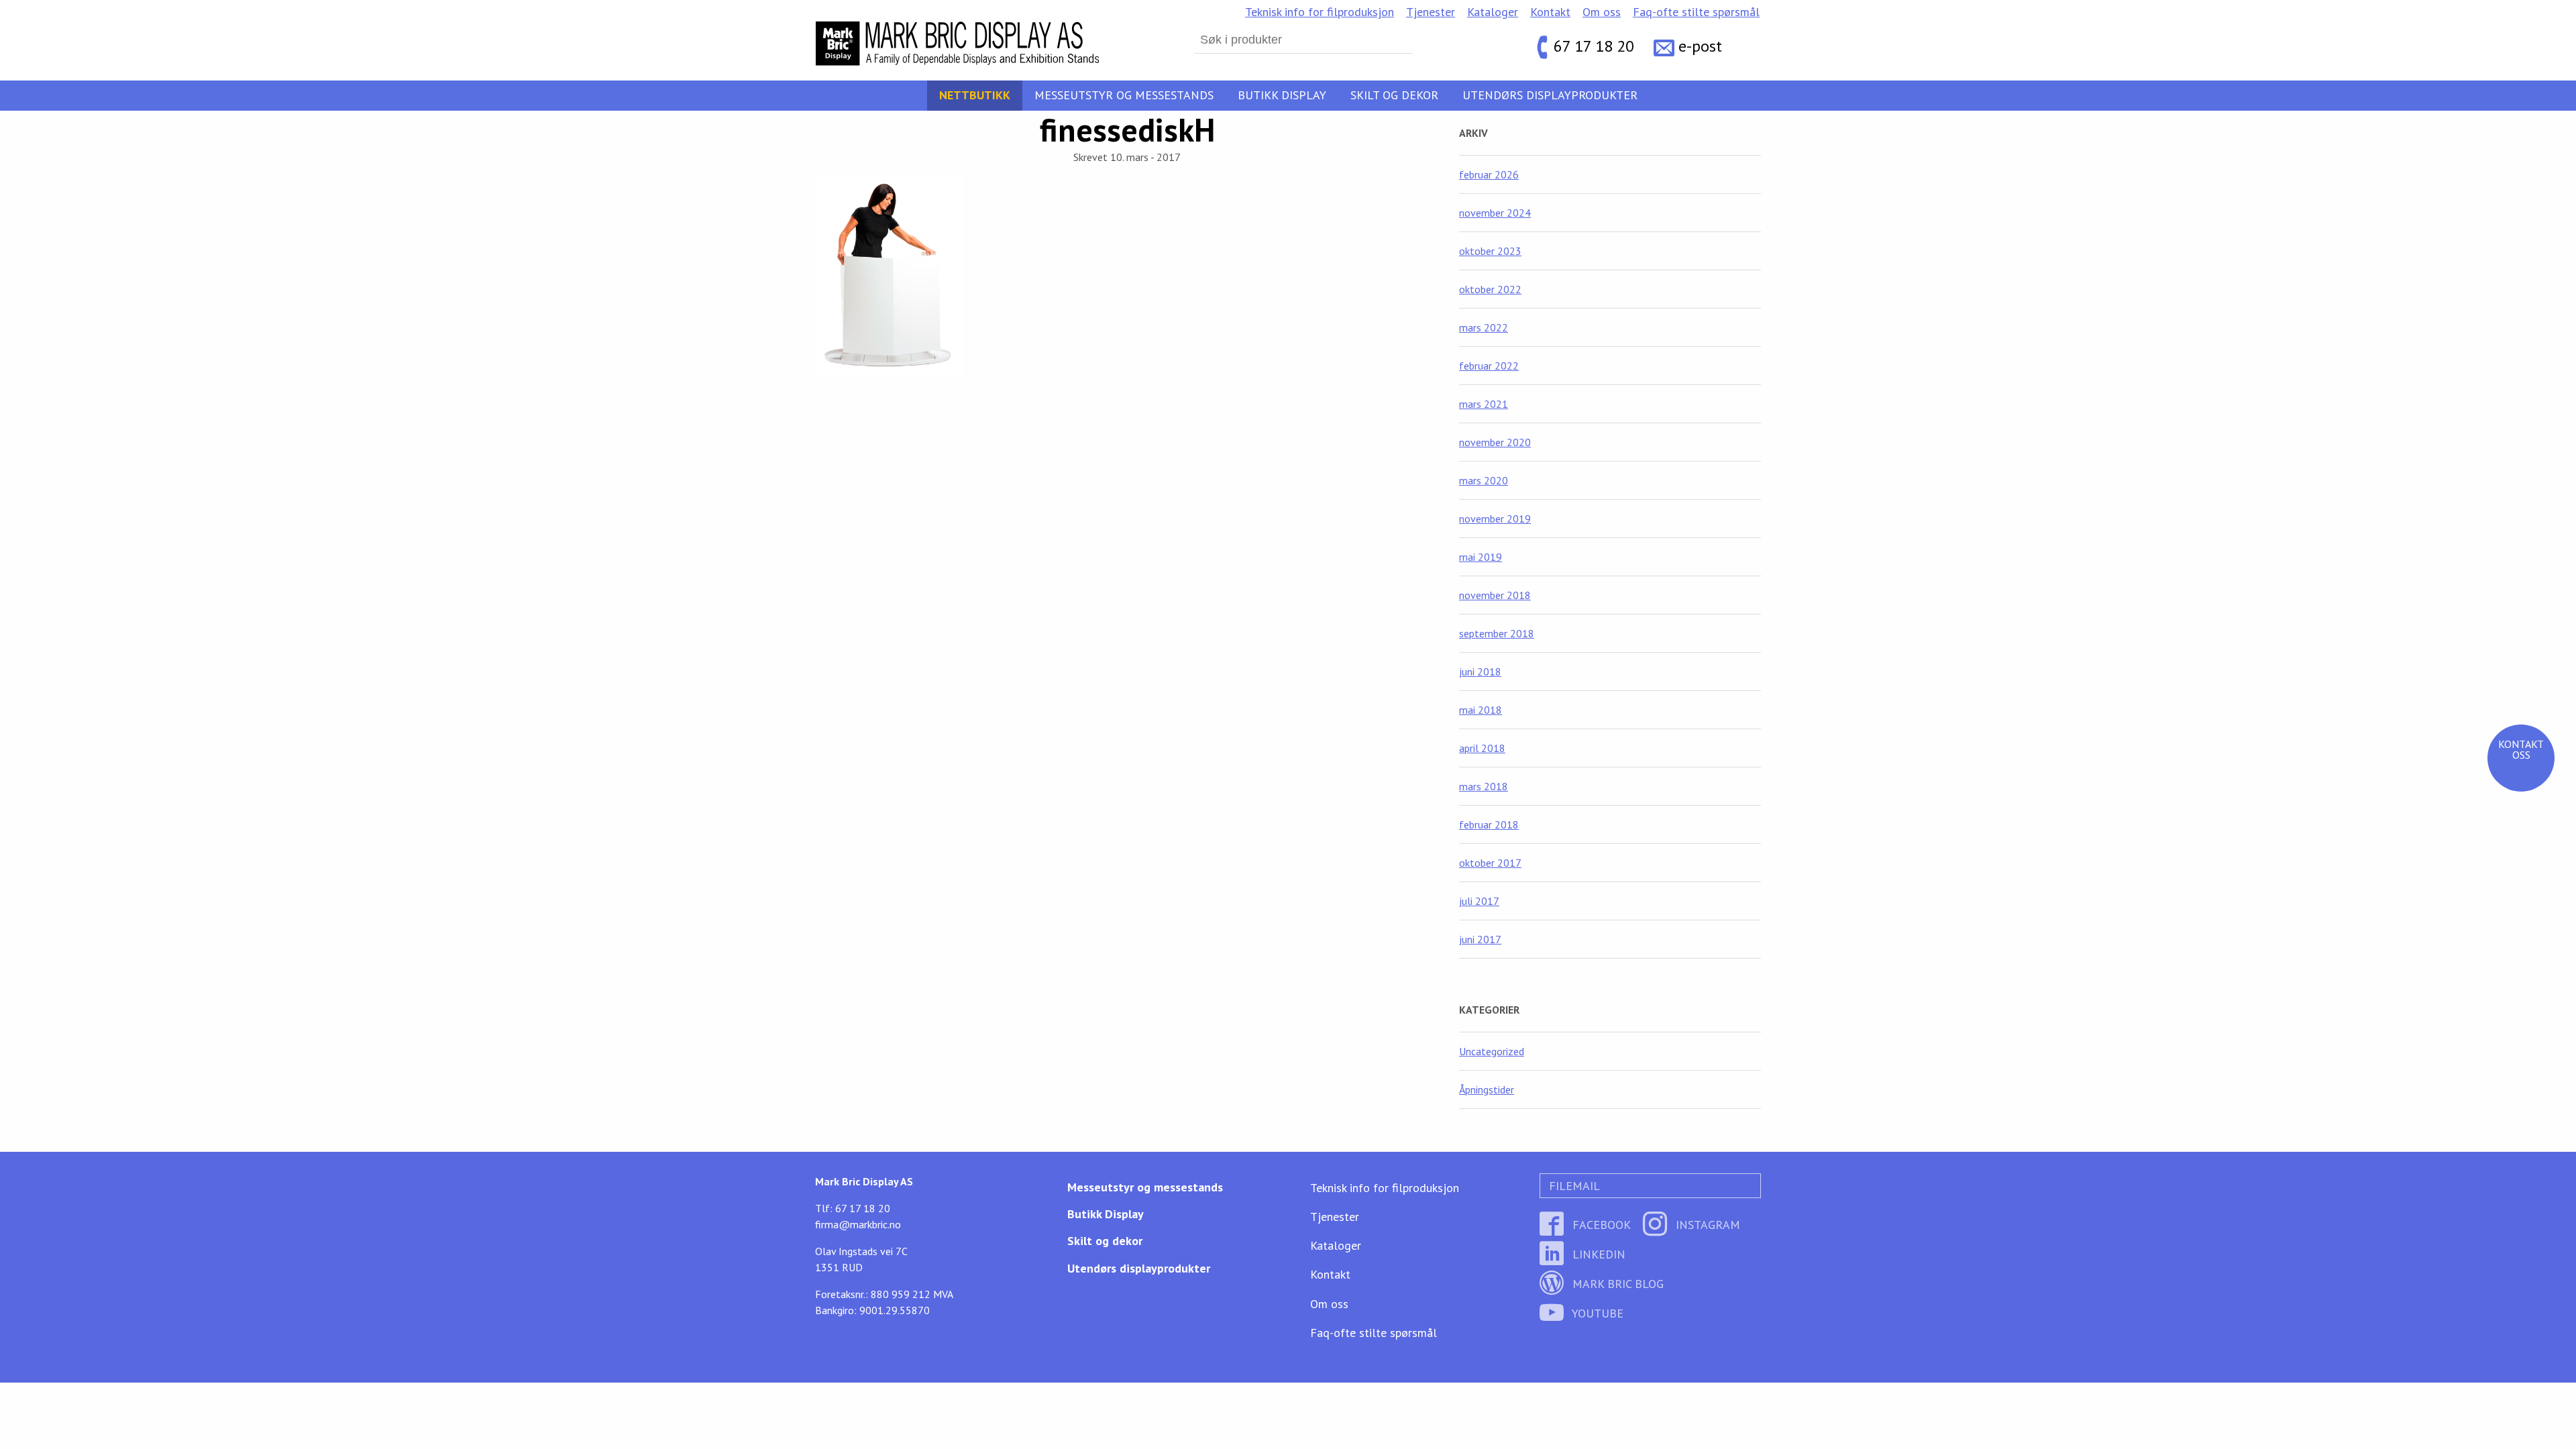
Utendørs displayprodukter (1550, 95)
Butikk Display (1282, 95)
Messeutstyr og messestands (1124, 95)
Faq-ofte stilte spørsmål (1696, 12)
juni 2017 (1480, 939)
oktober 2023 (1490, 251)
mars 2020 (1484, 480)
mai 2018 (1481, 710)
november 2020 (1495, 442)
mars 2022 (1484, 327)
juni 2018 (1480, 672)
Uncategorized (1492, 1051)
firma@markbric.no (858, 1224)
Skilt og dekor (1394, 95)
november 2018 (1495, 595)
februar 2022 (1489, 366)
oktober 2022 (1490, 289)
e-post (1700, 47)
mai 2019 (1481, 557)
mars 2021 (1484, 404)
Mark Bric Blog (1616, 1284)
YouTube (1596, 1313)
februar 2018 (1489, 824)
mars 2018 (1484, 786)
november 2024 (1495, 213)
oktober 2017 (1490, 863)
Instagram (1706, 1225)
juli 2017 (1479, 901)
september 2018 (1497, 633)
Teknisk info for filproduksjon (1320, 12)
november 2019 (1495, 519)
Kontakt (1550, 12)
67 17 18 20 (1594, 47)
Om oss (1602, 12)
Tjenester (1431, 12)
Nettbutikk (975, 95)
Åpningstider (1487, 1089)
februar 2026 (1489, 174)
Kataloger (1493, 12)
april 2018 (1482, 748)
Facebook (1600, 1225)
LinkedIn (1597, 1254)
